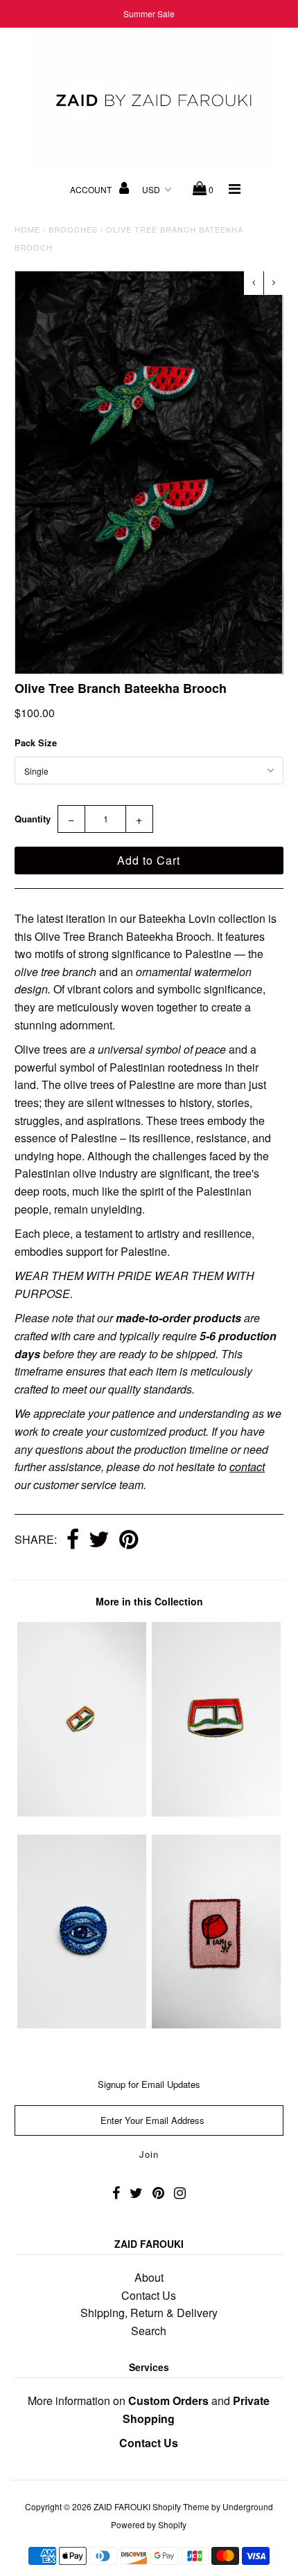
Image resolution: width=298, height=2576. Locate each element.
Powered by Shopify (149, 2524)
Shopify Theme (181, 2506)
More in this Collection (149, 1601)
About (149, 2277)
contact (247, 1467)
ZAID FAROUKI (122, 2506)
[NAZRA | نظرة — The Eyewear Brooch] (82, 2024)
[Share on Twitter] (99, 1540)
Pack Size (36, 742)
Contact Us (149, 2295)
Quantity (33, 819)
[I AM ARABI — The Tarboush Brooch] (216, 2024)
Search (149, 2331)
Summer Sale (149, 13)
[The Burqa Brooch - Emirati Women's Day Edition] (82, 1812)
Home (27, 229)
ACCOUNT (92, 189)
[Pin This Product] (129, 1540)
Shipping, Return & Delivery (149, 2313)
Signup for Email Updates (149, 2084)
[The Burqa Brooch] (216, 1812)
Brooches (73, 229)
